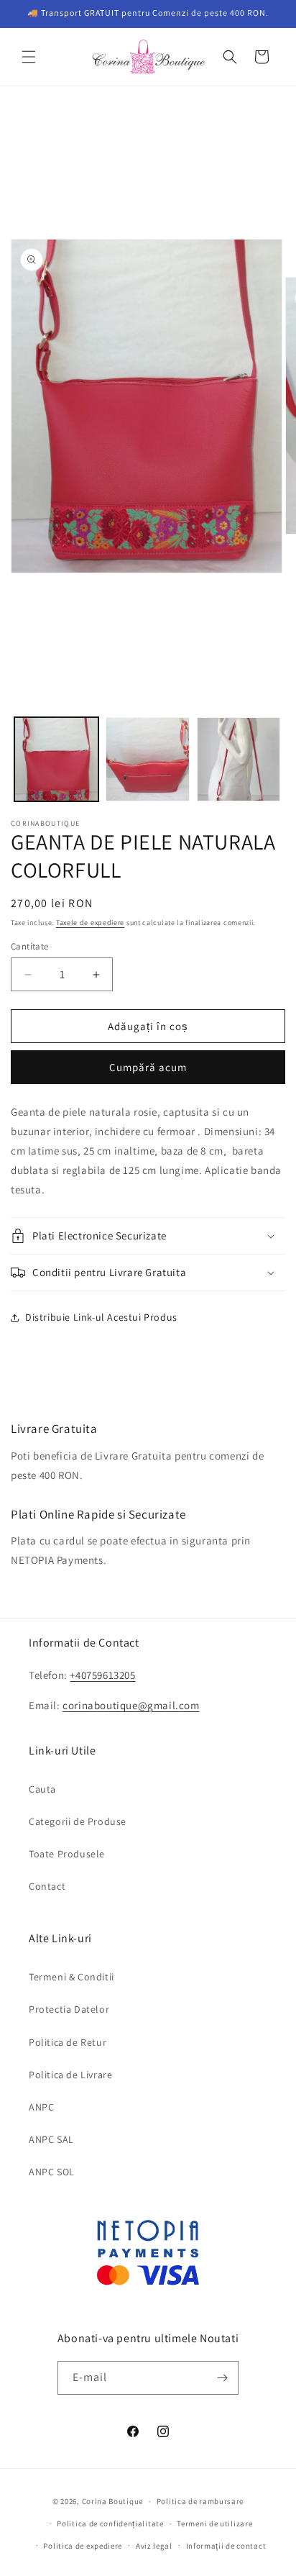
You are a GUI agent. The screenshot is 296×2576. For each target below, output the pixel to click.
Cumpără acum (148, 1067)
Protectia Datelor (69, 2009)
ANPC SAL (51, 2139)
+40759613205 (102, 1675)
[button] (29, 57)
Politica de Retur (68, 2042)
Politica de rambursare (200, 2501)
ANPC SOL (52, 2172)
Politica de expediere (83, 2546)
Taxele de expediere (90, 923)
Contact (47, 1886)
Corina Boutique (113, 2501)
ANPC (41, 2107)
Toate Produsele (67, 1854)
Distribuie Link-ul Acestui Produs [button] (101, 1317)
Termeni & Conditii (71, 1977)
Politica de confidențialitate (110, 2523)
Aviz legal (154, 2546)
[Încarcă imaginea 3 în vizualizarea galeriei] (239, 759)
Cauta (42, 1789)
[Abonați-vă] (222, 2378)
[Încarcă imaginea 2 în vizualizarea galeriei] (148, 759)
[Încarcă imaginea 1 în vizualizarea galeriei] (56, 759)
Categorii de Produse (78, 1821)
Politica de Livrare (70, 2075)
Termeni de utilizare (214, 2523)
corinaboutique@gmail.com (131, 1705)
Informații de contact (226, 2546)
